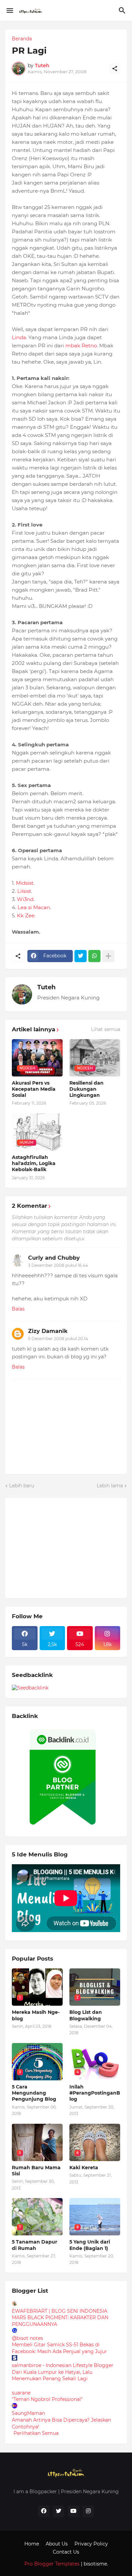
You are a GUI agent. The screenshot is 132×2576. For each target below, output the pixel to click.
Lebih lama (110, 1486)
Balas (18, 1309)
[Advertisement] (63, 1547)
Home (32, 2544)
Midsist (25, 883)
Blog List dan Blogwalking (86, 2015)
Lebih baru (22, 1486)
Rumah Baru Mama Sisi (36, 2171)
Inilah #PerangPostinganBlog (95, 2093)
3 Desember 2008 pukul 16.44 (58, 1265)
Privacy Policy (91, 2544)
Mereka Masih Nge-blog (36, 2015)
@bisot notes (27, 2338)
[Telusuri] (123, 11)
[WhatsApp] (94, 956)
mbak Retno (81, 346)
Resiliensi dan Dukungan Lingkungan (86, 1089)
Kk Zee (26, 915)
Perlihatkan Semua (36, 2433)
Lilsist (24, 891)
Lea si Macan (34, 907)
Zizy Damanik (48, 1331)
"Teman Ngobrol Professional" (47, 2399)
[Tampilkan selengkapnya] (108, 956)
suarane (21, 2393)
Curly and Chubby (54, 1258)
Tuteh (46, 987)
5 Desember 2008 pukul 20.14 (58, 1339)
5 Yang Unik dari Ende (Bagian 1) (90, 2245)
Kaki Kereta (84, 2168)
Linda (19, 337)
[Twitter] (81, 956)
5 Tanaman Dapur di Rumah (35, 2245)
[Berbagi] (115, 69)
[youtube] (73, 2511)
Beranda (22, 39)
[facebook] (44, 2511)
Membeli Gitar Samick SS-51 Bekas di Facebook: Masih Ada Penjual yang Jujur (59, 2348)
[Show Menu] (9, 11)
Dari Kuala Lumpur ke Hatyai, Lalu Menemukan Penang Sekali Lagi (52, 2375)
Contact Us (66, 2552)
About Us (57, 2544)
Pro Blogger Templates (52, 2564)
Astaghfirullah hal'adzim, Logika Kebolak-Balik (34, 1163)
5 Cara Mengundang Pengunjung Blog (34, 2093)
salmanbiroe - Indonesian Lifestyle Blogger (63, 2365)
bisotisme (95, 2564)
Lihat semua (106, 1029)
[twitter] (59, 2511)
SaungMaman (28, 2413)
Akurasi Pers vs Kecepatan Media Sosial (34, 1089)
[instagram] (88, 2511)
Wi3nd (25, 899)
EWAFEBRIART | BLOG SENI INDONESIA (60, 2311)
